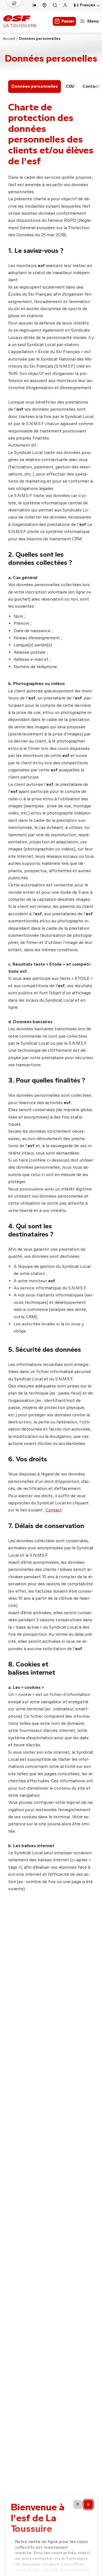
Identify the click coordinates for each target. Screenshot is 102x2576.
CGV (70, 86)
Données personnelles (35, 86)
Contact (54, 1510)
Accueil (9, 39)
